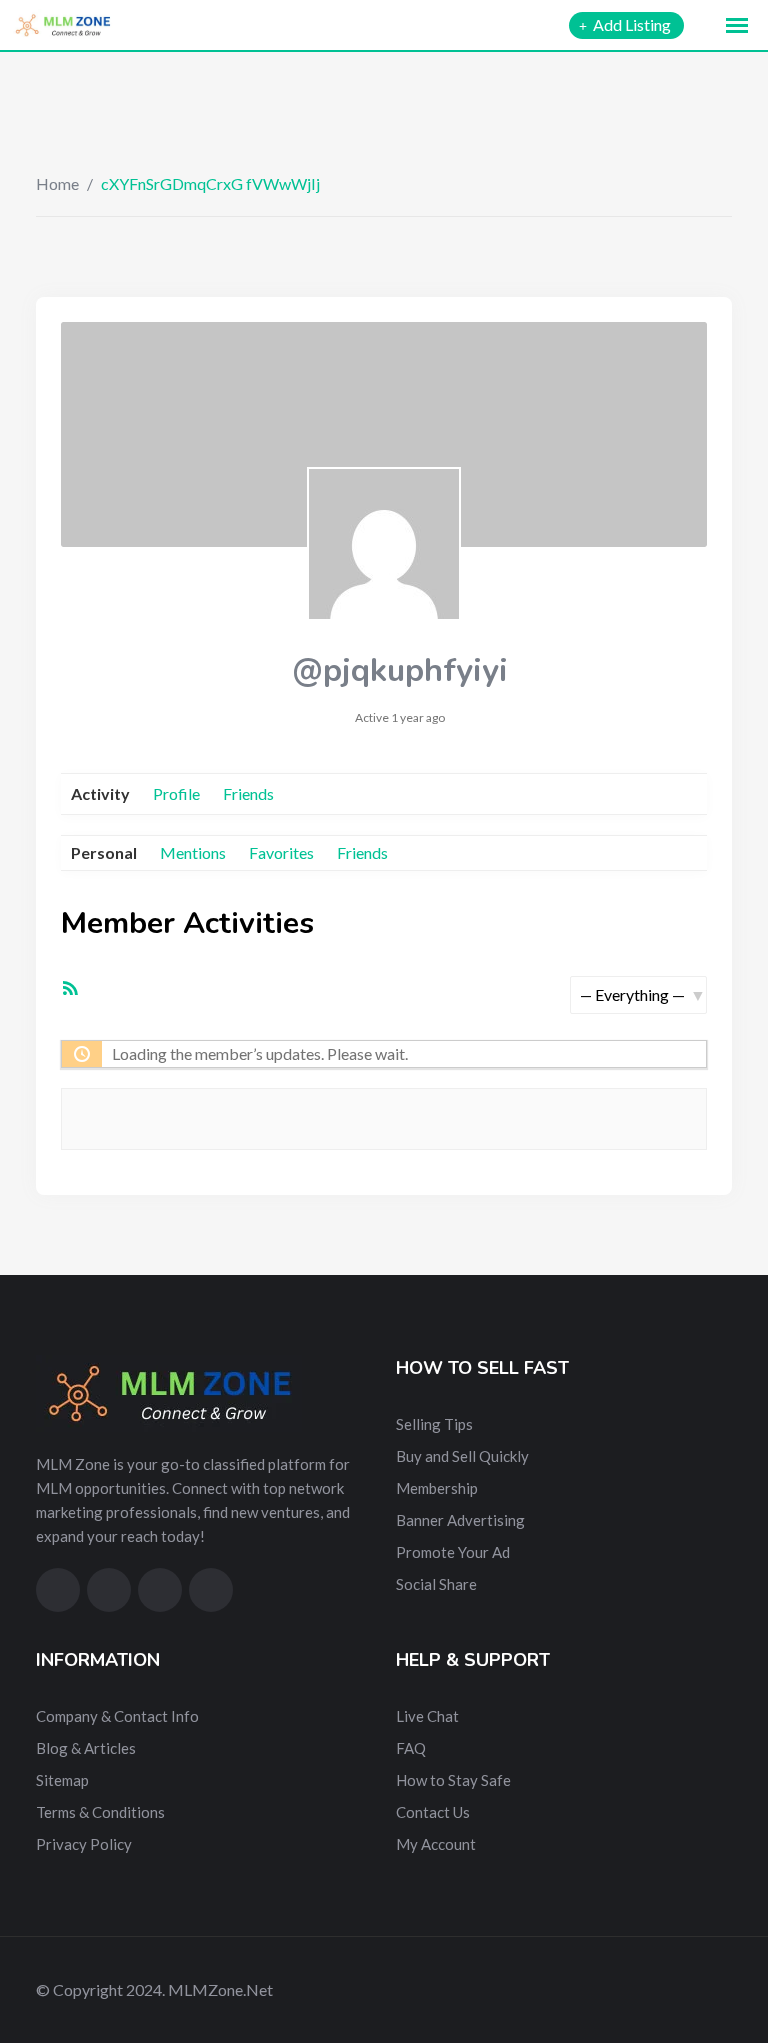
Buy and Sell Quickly (462, 1456)
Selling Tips (434, 1424)
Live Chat (427, 1716)
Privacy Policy (84, 1844)
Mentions (193, 852)
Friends (248, 793)
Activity (100, 793)
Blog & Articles (86, 1748)
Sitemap (62, 1780)
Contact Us (433, 1812)
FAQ (411, 1748)
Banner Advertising (460, 1520)
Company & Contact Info (117, 1716)
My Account (436, 1844)
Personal (104, 852)
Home (57, 183)
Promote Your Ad (453, 1552)
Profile (176, 793)
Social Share (436, 1584)
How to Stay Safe (453, 1780)
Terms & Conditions (100, 1812)
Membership (437, 1488)
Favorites (281, 852)
